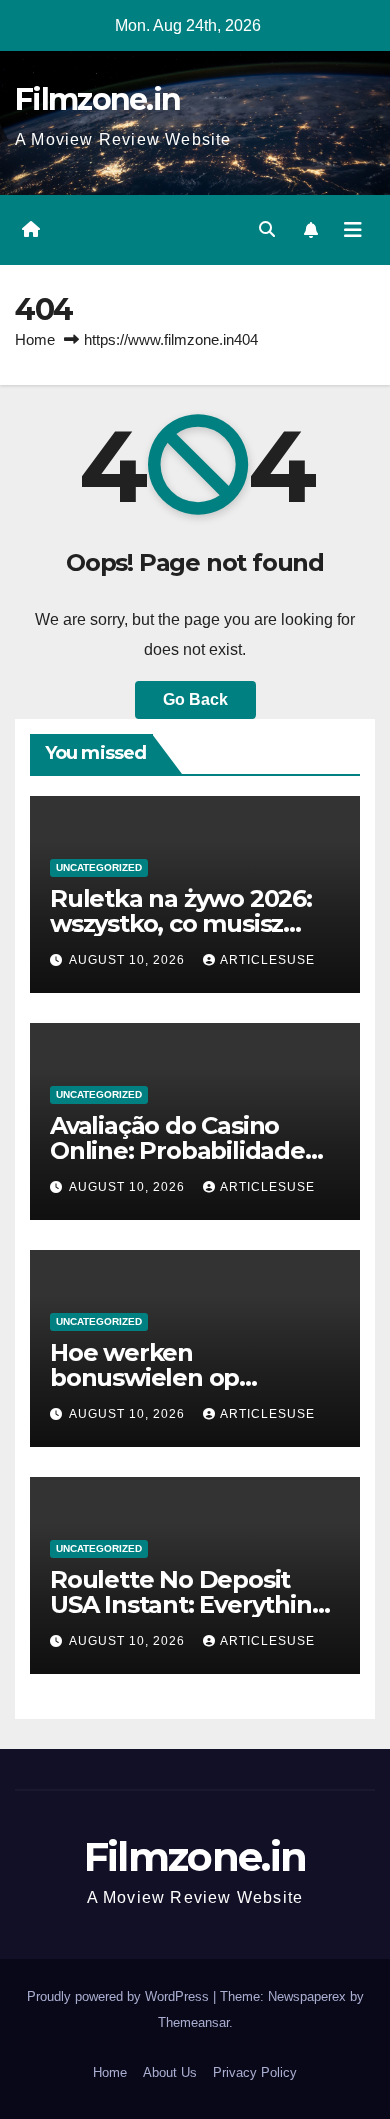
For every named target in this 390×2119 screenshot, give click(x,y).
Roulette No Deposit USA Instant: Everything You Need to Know (188, 1604)
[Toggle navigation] (353, 230)
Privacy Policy (255, 2072)
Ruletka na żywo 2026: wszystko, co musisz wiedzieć (181, 923)
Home (35, 339)
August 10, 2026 (129, 960)
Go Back (195, 699)
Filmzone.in (97, 99)
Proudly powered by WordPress (120, 1996)
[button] (267, 229)
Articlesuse (267, 960)
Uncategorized (99, 867)
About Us (170, 2072)
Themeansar (193, 2022)
